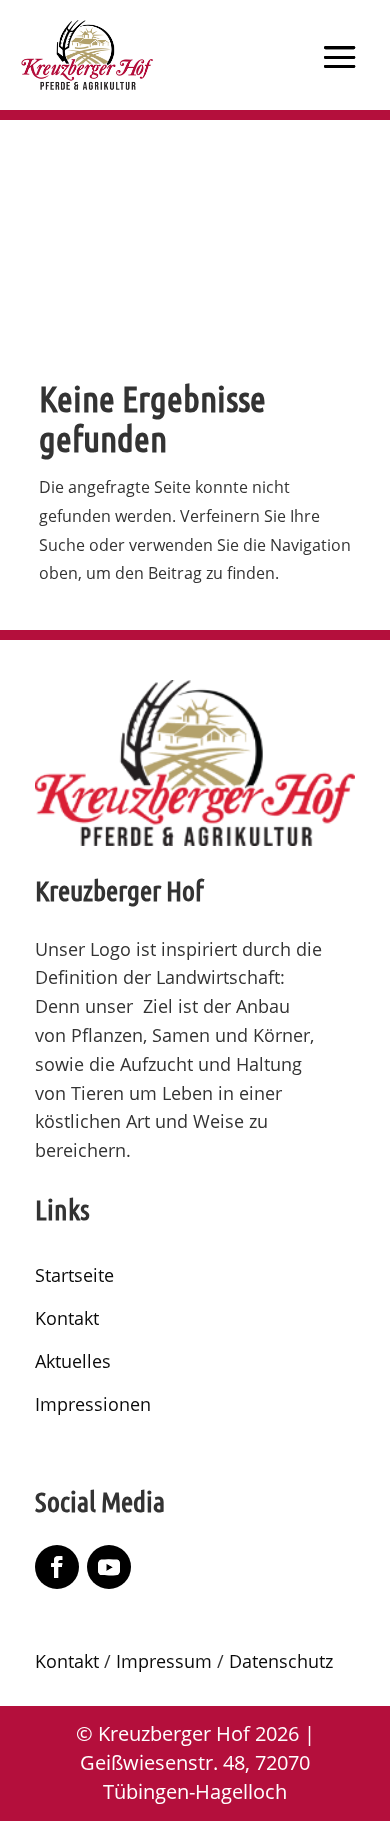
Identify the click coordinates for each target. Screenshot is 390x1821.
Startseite (74, 1275)
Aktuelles (73, 1361)
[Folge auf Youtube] (109, 1567)
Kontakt (67, 1318)
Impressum (164, 1661)
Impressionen (93, 1404)
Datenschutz (281, 1661)
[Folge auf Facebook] (57, 1567)
